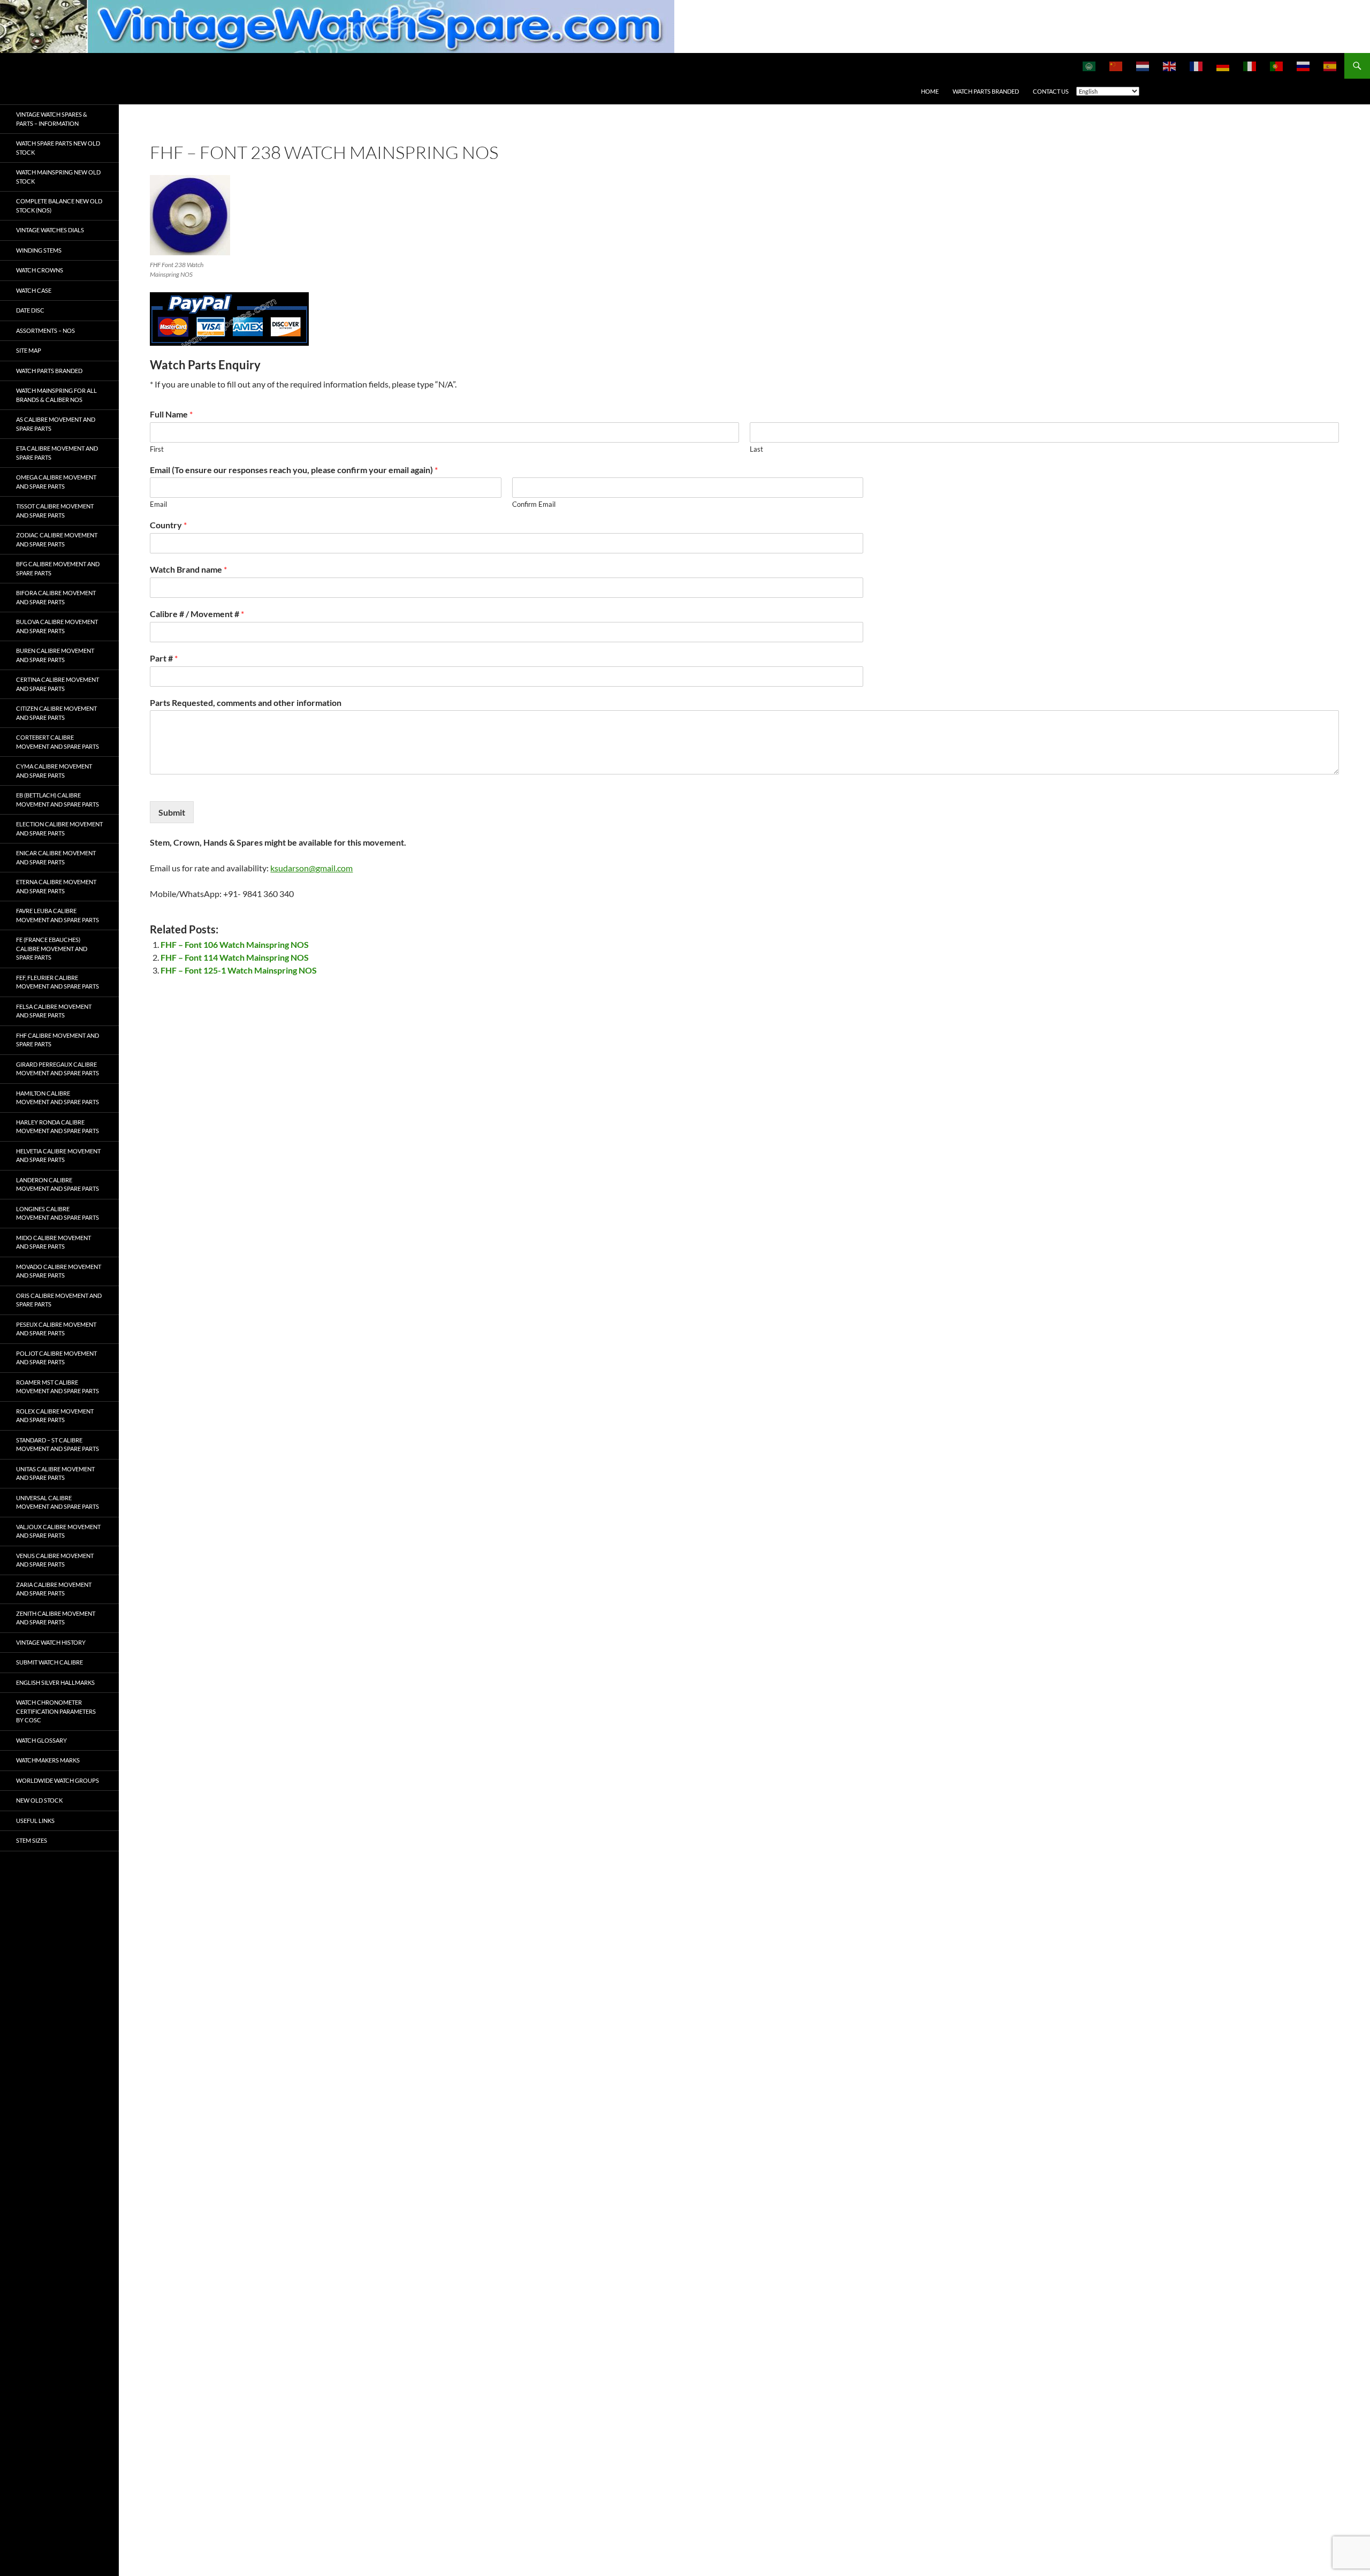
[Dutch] (1143, 66)
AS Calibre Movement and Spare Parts (56, 424)
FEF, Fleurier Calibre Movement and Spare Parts (58, 982)
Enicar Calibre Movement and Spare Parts (56, 857)
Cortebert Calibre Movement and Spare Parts (58, 742)
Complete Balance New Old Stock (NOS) (59, 206)
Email (158, 504)
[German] (1223, 66)
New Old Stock (39, 1800)
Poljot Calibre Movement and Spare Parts (56, 1358)
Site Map (29, 350)
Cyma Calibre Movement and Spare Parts (54, 771)
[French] (1197, 66)
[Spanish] (1330, 66)
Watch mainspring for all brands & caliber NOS (56, 395)
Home (930, 91)
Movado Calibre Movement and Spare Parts (59, 1271)
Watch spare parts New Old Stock (58, 148)
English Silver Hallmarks (55, 1682)
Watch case (34, 290)
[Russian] (1304, 66)
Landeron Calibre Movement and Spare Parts (58, 1184)
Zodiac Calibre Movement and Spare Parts (57, 539)
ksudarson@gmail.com (311, 868)
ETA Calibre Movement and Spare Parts (57, 453)
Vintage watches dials (50, 230)
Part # (164, 658)
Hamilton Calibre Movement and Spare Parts (58, 1098)
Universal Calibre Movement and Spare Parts (58, 1502)
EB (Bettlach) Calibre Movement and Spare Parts (58, 800)
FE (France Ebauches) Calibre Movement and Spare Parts (52, 948)
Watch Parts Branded (986, 91)
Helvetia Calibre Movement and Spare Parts (58, 1156)
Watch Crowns (40, 270)
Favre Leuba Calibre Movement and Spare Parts (58, 915)
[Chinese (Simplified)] (1116, 66)
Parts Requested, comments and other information (246, 702)
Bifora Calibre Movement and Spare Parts (56, 597)
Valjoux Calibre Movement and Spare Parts (58, 1531)
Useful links (35, 1821)
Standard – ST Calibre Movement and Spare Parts (58, 1445)
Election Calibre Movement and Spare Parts (59, 829)
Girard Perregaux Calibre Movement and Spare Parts (58, 1069)
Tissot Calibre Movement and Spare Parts (55, 511)
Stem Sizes (32, 1840)
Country (168, 525)
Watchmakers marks (48, 1760)
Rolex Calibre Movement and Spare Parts (55, 1416)
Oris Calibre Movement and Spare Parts (59, 1300)
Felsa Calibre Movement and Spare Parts (54, 1011)
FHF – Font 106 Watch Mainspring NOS (235, 944)
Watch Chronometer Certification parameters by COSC (56, 1711)
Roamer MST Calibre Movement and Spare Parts (58, 1387)
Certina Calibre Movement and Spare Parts (58, 684)
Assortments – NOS (45, 330)
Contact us (1051, 91)
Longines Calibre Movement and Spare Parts (58, 1213)
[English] (1170, 66)
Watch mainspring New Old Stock (58, 177)
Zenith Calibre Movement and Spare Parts (56, 1618)
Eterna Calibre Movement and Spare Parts (56, 886)
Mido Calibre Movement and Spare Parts (54, 1242)
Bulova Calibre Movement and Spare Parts (57, 626)
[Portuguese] (1277, 66)
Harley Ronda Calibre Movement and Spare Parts (58, 1127)
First (157, 449)
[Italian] (1250, 66)
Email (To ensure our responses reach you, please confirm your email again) (294, 470)
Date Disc (30, 310)
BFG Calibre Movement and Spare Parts (58, 568)
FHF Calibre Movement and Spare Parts (58, 1040)
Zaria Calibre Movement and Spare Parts (54, 1589)
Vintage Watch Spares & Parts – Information (52, 119)
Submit (172, 812)
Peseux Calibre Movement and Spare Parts (56, 1329)
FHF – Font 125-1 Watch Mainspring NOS (239, 970)
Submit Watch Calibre (50, 1662)
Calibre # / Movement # (197, 614)
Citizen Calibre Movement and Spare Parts (56, 713)
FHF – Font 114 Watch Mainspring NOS (235, 957)
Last (756, 449)
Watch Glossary (41, 1740)
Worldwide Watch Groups (58, 1780)
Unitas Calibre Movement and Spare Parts (55, 1473)
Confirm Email (534, 504)
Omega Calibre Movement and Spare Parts (56, 482)
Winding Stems (39, 250)
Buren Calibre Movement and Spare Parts (55, 655)
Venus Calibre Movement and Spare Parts (55, 1560)
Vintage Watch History (51, 1642)
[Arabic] (1090, 66)
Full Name (171, 414)
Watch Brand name (188, 569)
